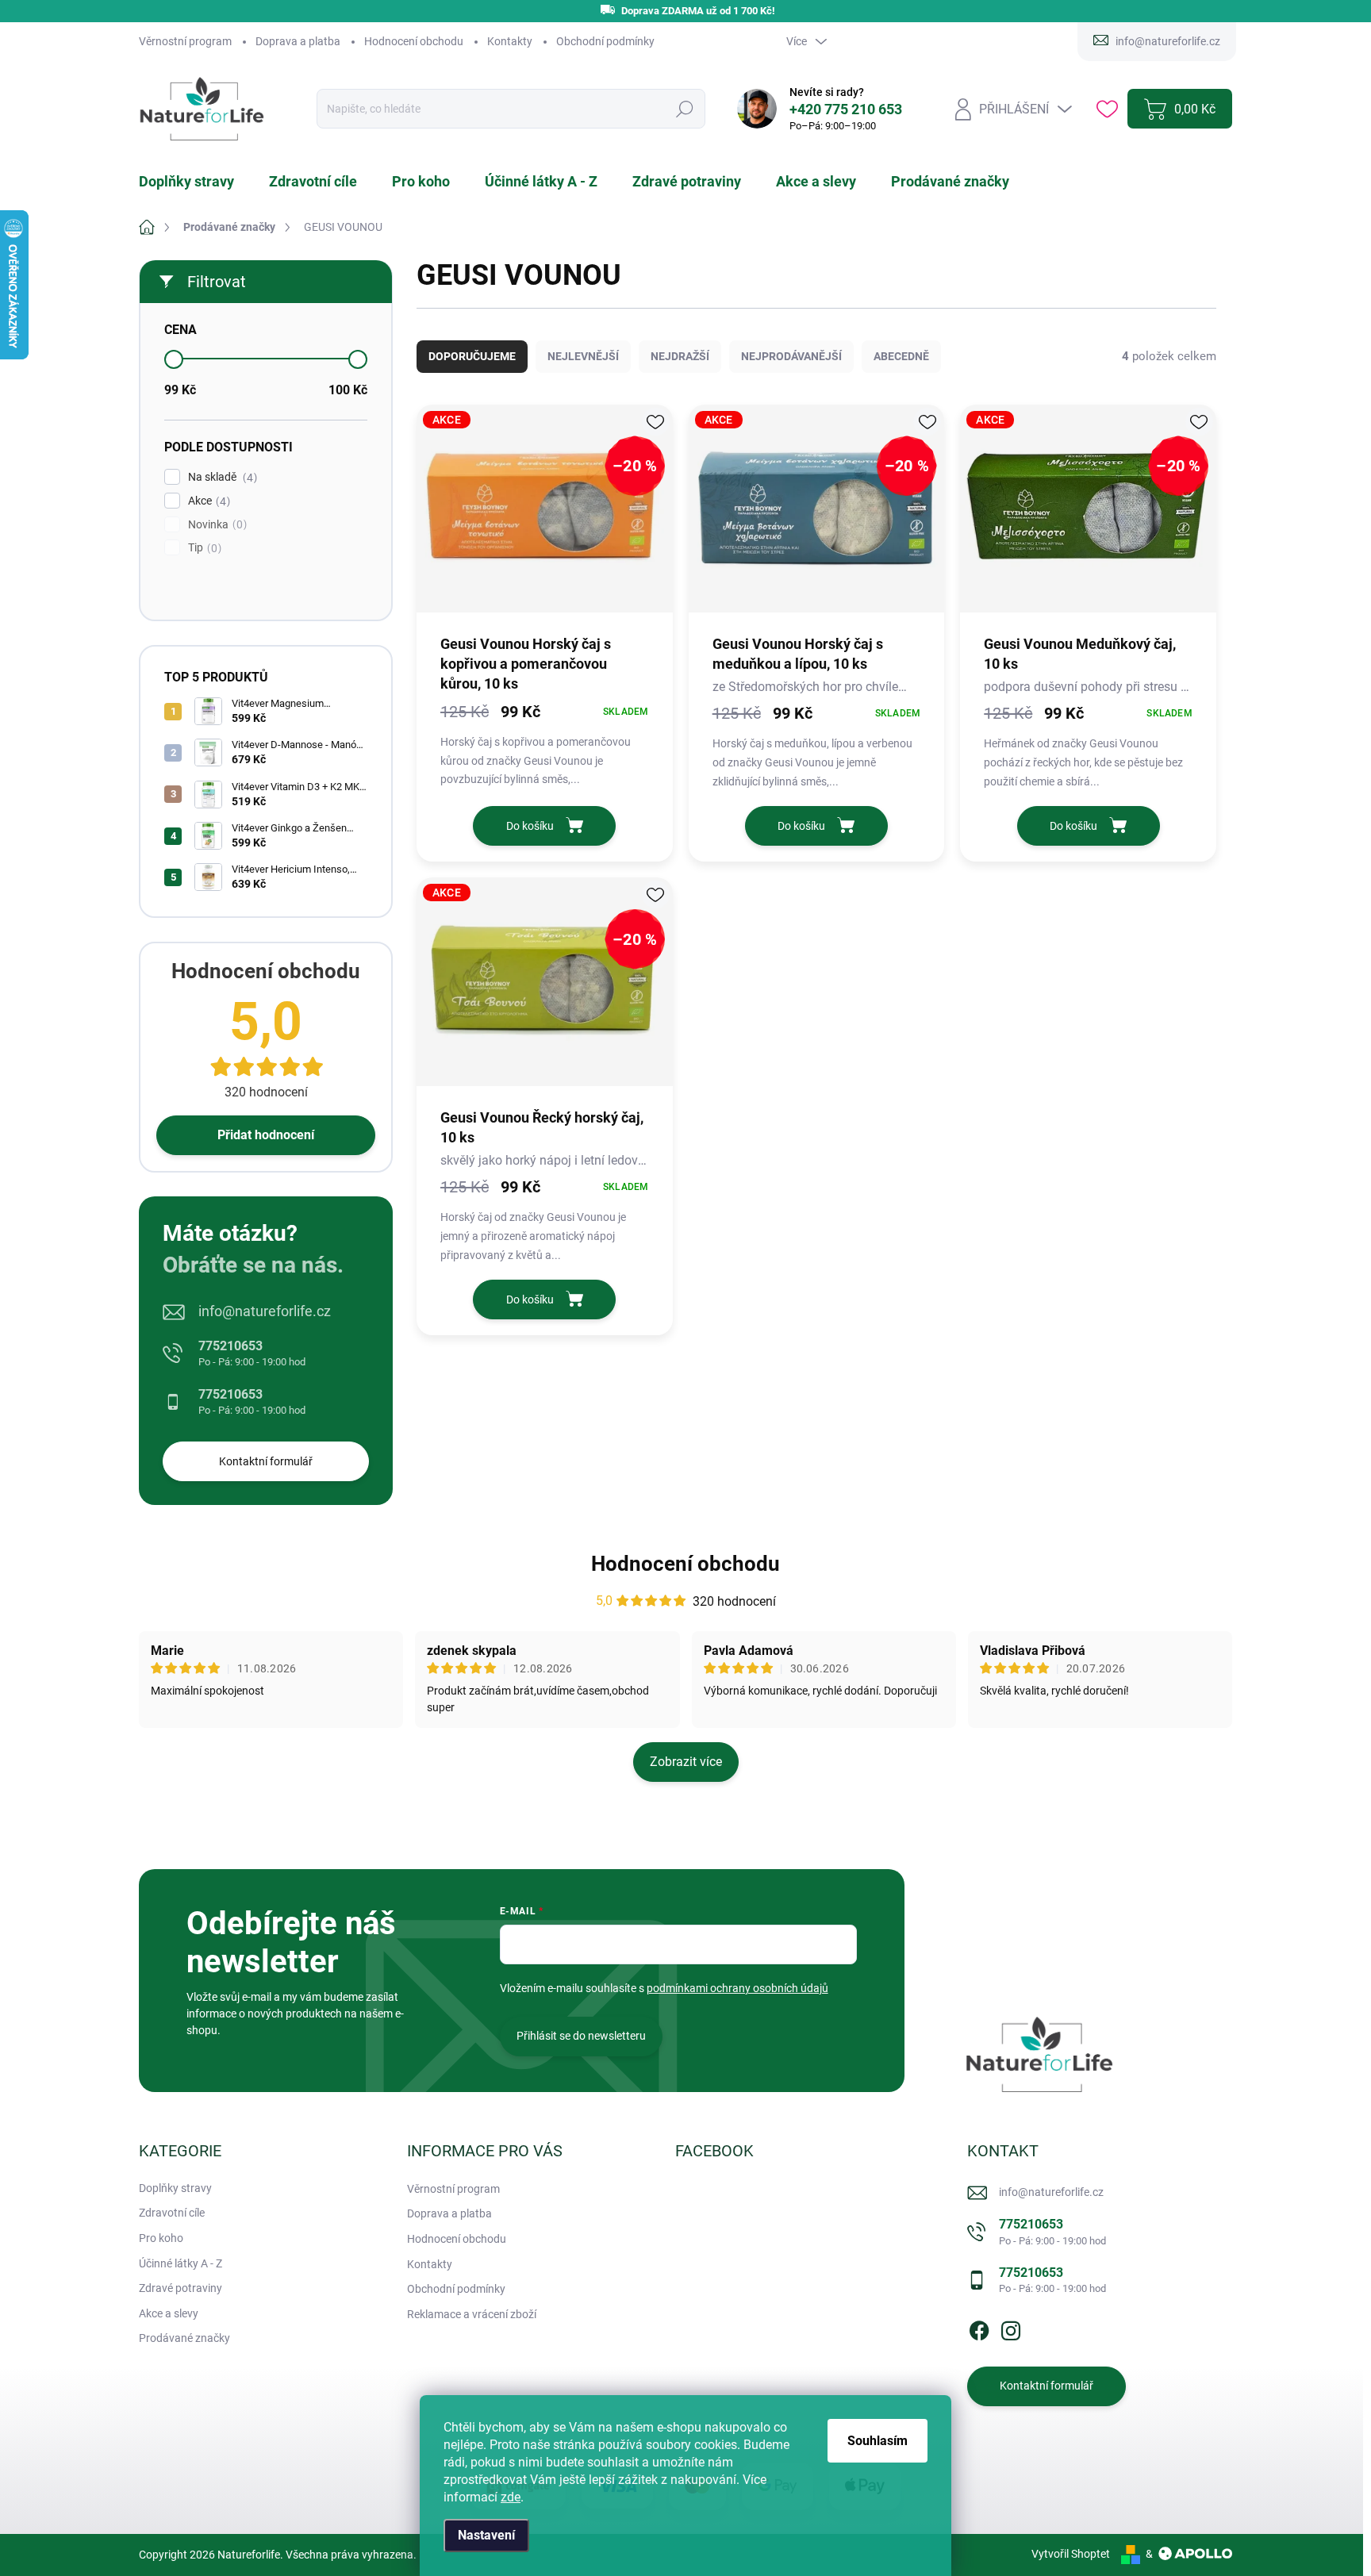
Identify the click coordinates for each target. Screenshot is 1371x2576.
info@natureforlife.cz (265, 1311)
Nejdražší (680, 356)
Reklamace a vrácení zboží (472, 2314)
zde (511, 2497)
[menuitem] (196, 182)
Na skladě (221, 477)
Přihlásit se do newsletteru (581, 2036)
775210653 (252, 1353)
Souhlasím (878, 2441)
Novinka (215, 525)
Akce (207, 501)
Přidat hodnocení (266, 1135)
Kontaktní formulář (266, 1461)
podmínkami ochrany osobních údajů (737, 1988)
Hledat (684, 109)
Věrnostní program (185, 41)
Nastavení (486, 2535)
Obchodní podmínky (605, 41)
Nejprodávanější (791, 356)
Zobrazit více (686, 1762)
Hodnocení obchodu (414, 41)
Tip (203, 548)
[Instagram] (1011, 2328)
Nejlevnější (583, 356)
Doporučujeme (472, 356)
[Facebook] (979, 2328)
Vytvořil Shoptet (1071, 2554)
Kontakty (510, 41)
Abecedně (901, 356)
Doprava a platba (298, 41)
